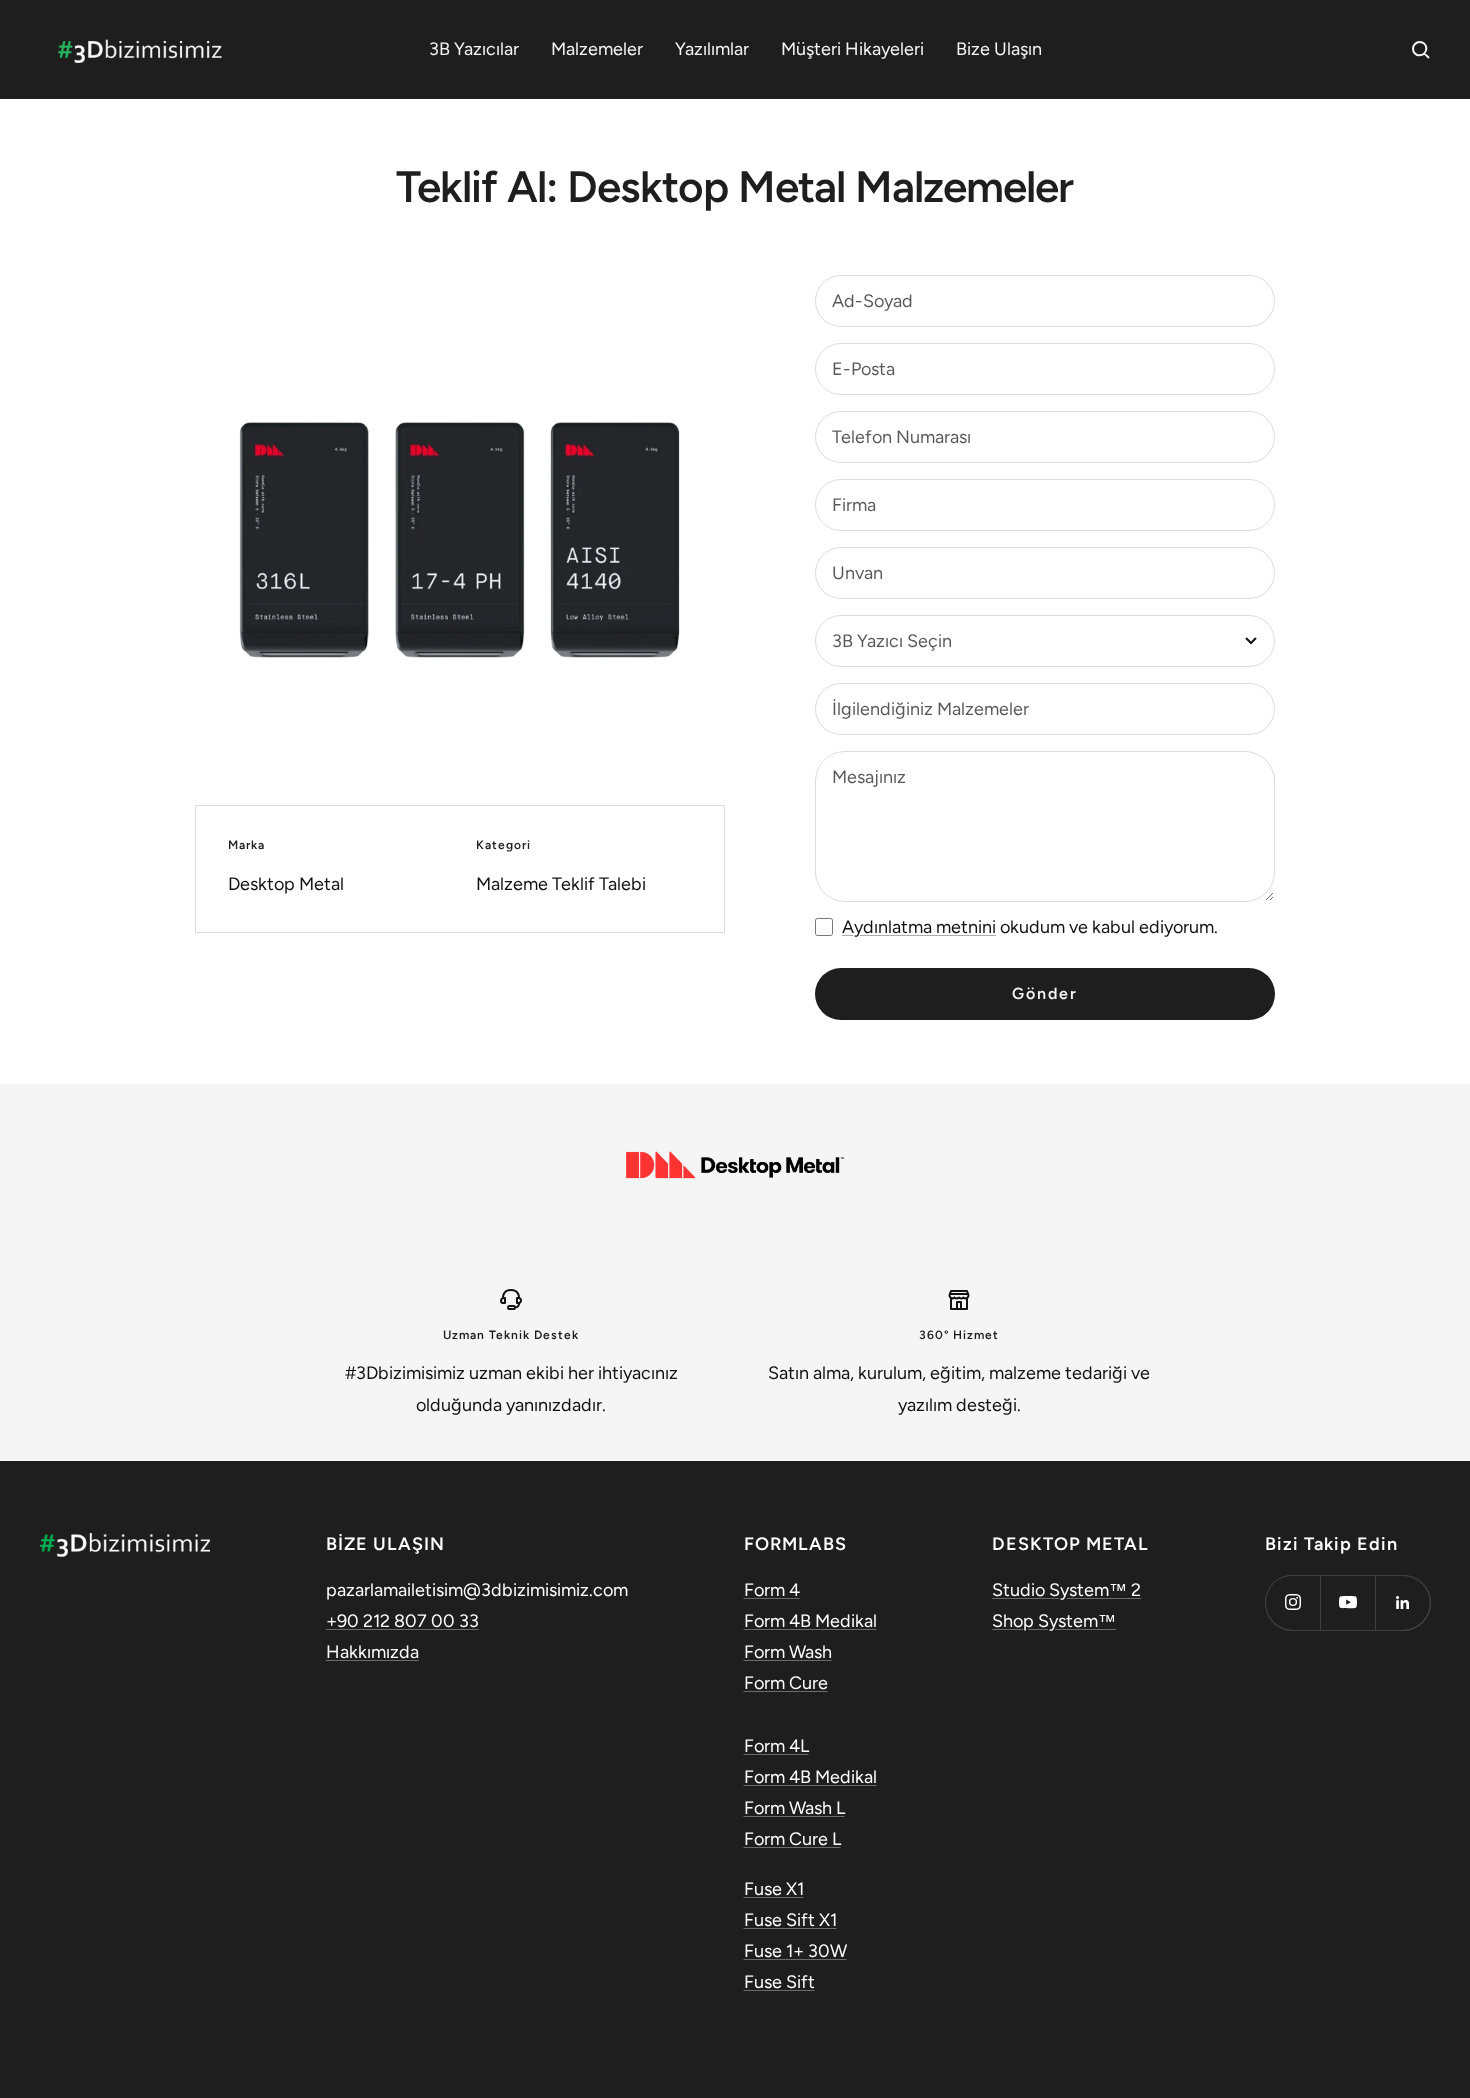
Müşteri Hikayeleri (852, 49)
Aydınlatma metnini (919, 927)
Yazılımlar (712, 49)
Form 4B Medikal (810, 1621)
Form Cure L (792, 1839)
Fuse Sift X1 (790, 1920)
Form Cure (786, 1683)
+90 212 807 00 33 (402, 1621)
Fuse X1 (774, 1889)
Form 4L (776, 1746)
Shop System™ (1054, 1621)
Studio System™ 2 (1066, 1590)
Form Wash (788, 1652)
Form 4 (772, 1590)
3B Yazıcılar (474, 49)
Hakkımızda (372, 1652)
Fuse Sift (779, 1982)
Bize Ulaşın (999, 49)
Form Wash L (794, 1808)
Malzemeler (597, 49)
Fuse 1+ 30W (795, 1951)
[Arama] (1421, 50)
